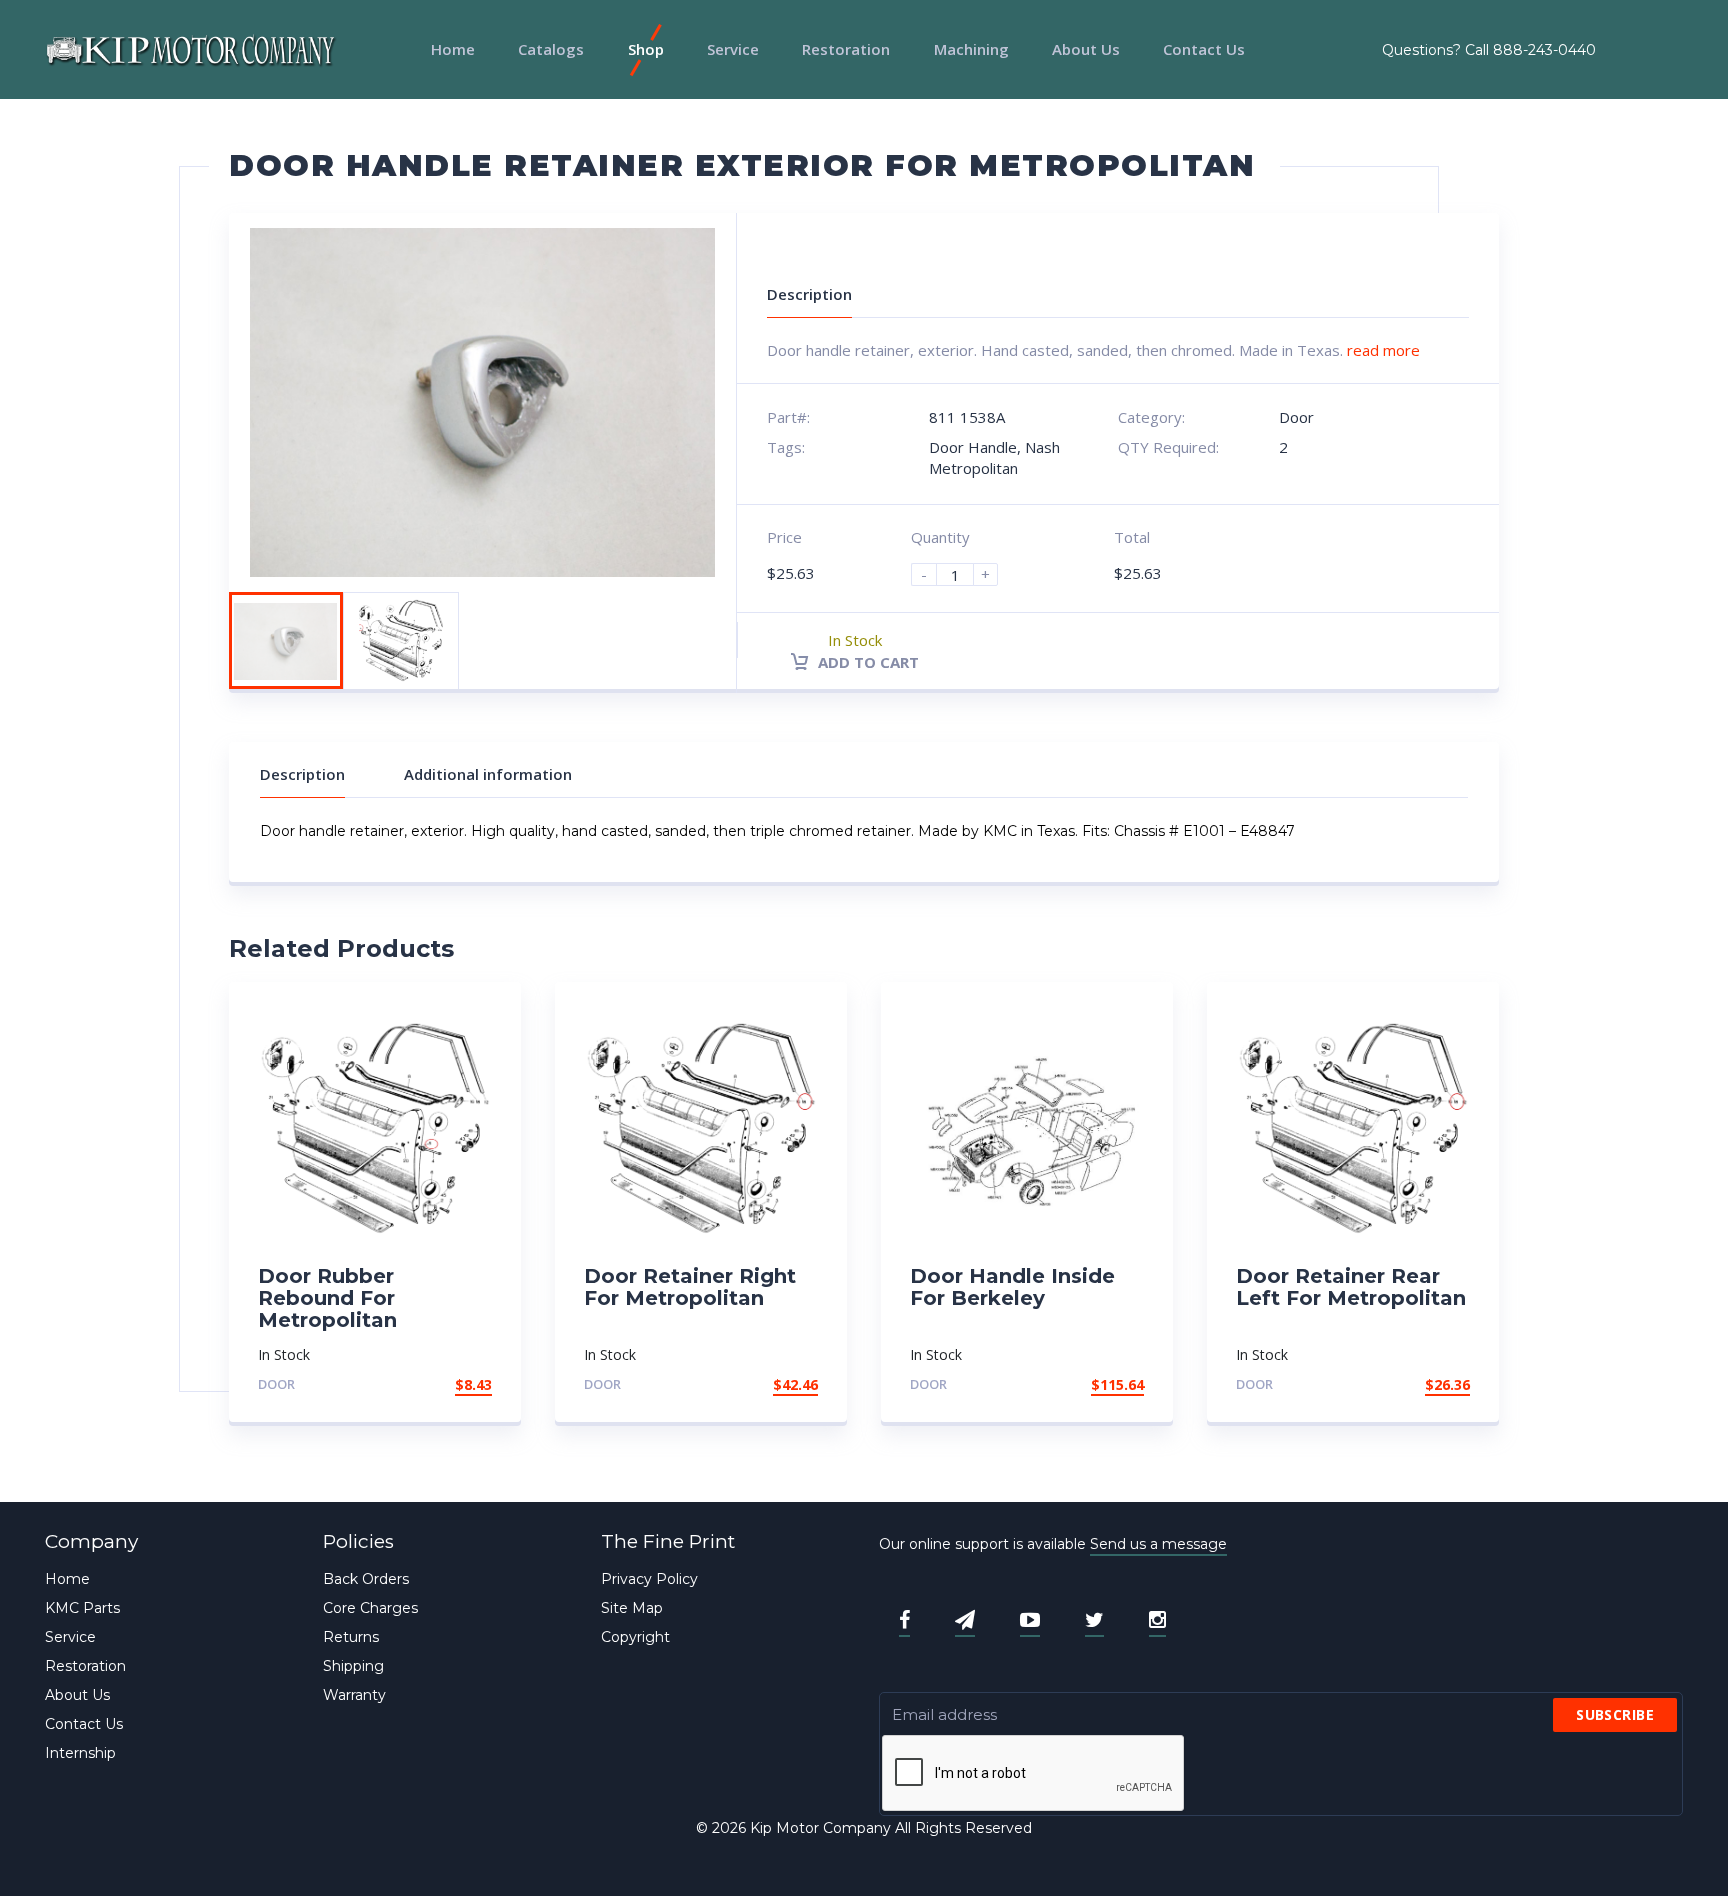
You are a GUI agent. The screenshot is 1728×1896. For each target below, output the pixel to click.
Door (1296, 417)
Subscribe (1615, 1714)
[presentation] (1034, 1774)
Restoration (846, 49)
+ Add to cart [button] (437, 1384)
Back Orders (366, 1579)
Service (733, 49)
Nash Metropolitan (994, 457)
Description (302, 774)
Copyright (635, 1637)
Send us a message (1158, 1544)
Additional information (488, 774)
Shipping (353, 1666)
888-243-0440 (1544, 50)
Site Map (632, 1608)
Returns (351, 1637)
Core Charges (370, 1608)
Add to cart (866, 662)
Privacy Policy (649, 1579)
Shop (646, 49)
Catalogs (551, 49)
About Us (1086, 49)
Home (453, 49)
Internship (80, 1753)
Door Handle (973, 447)
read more (1383, 350)
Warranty (354, 1695)
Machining (971, 49)
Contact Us (1204, 49)
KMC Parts (82, 1608)
